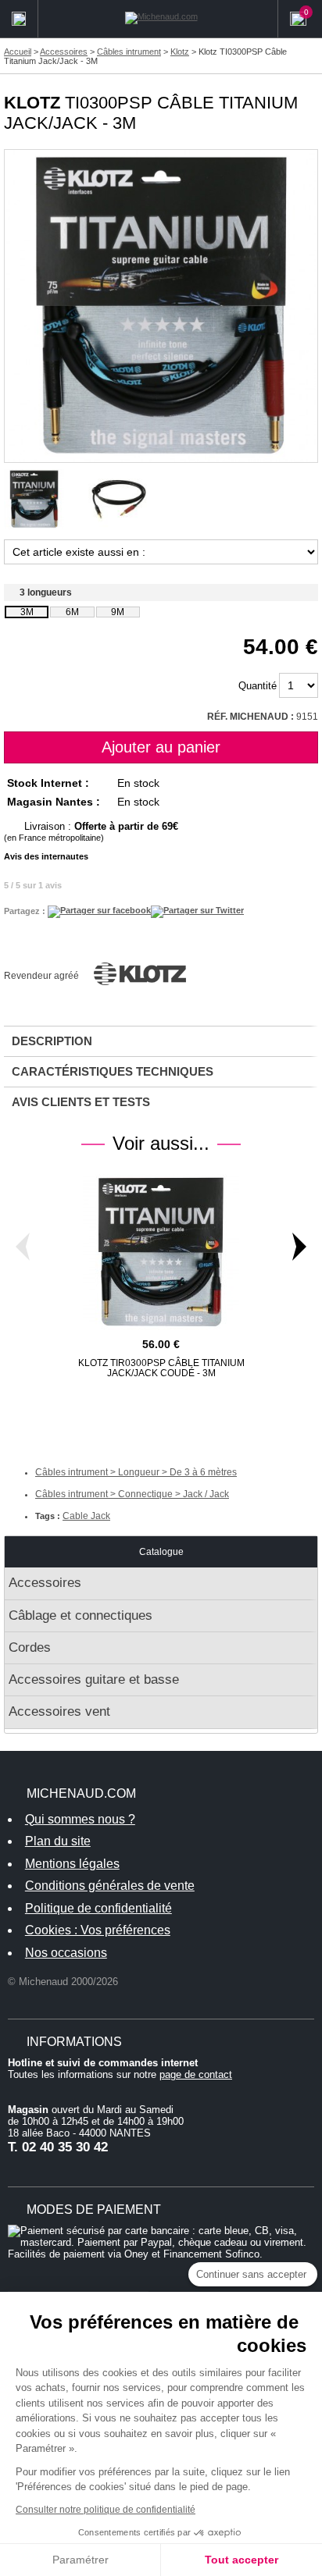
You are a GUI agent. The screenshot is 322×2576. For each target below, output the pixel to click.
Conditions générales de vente (110, 1886)
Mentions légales (72, 1864)
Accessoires (45, 1583)
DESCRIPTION (52, 1041)
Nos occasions (66, 1953)
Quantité (258, 686)
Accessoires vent (59, 1711)
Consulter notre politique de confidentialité (106, 2510)
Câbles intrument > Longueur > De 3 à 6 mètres (136, 1472)
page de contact (196, 2074)
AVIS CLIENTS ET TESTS (81, 1102)
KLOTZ (32, 103)
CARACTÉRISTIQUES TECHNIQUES (113, 1071)
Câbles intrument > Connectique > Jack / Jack (132, 1494)
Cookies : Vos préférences (98, 1930)
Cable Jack (86, 1516)
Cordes (30, 1647)
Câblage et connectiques (80, 1615)
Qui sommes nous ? (80, 1819)
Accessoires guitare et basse (94, 1679)
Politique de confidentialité (98, 1908)
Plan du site (58, 1841)
